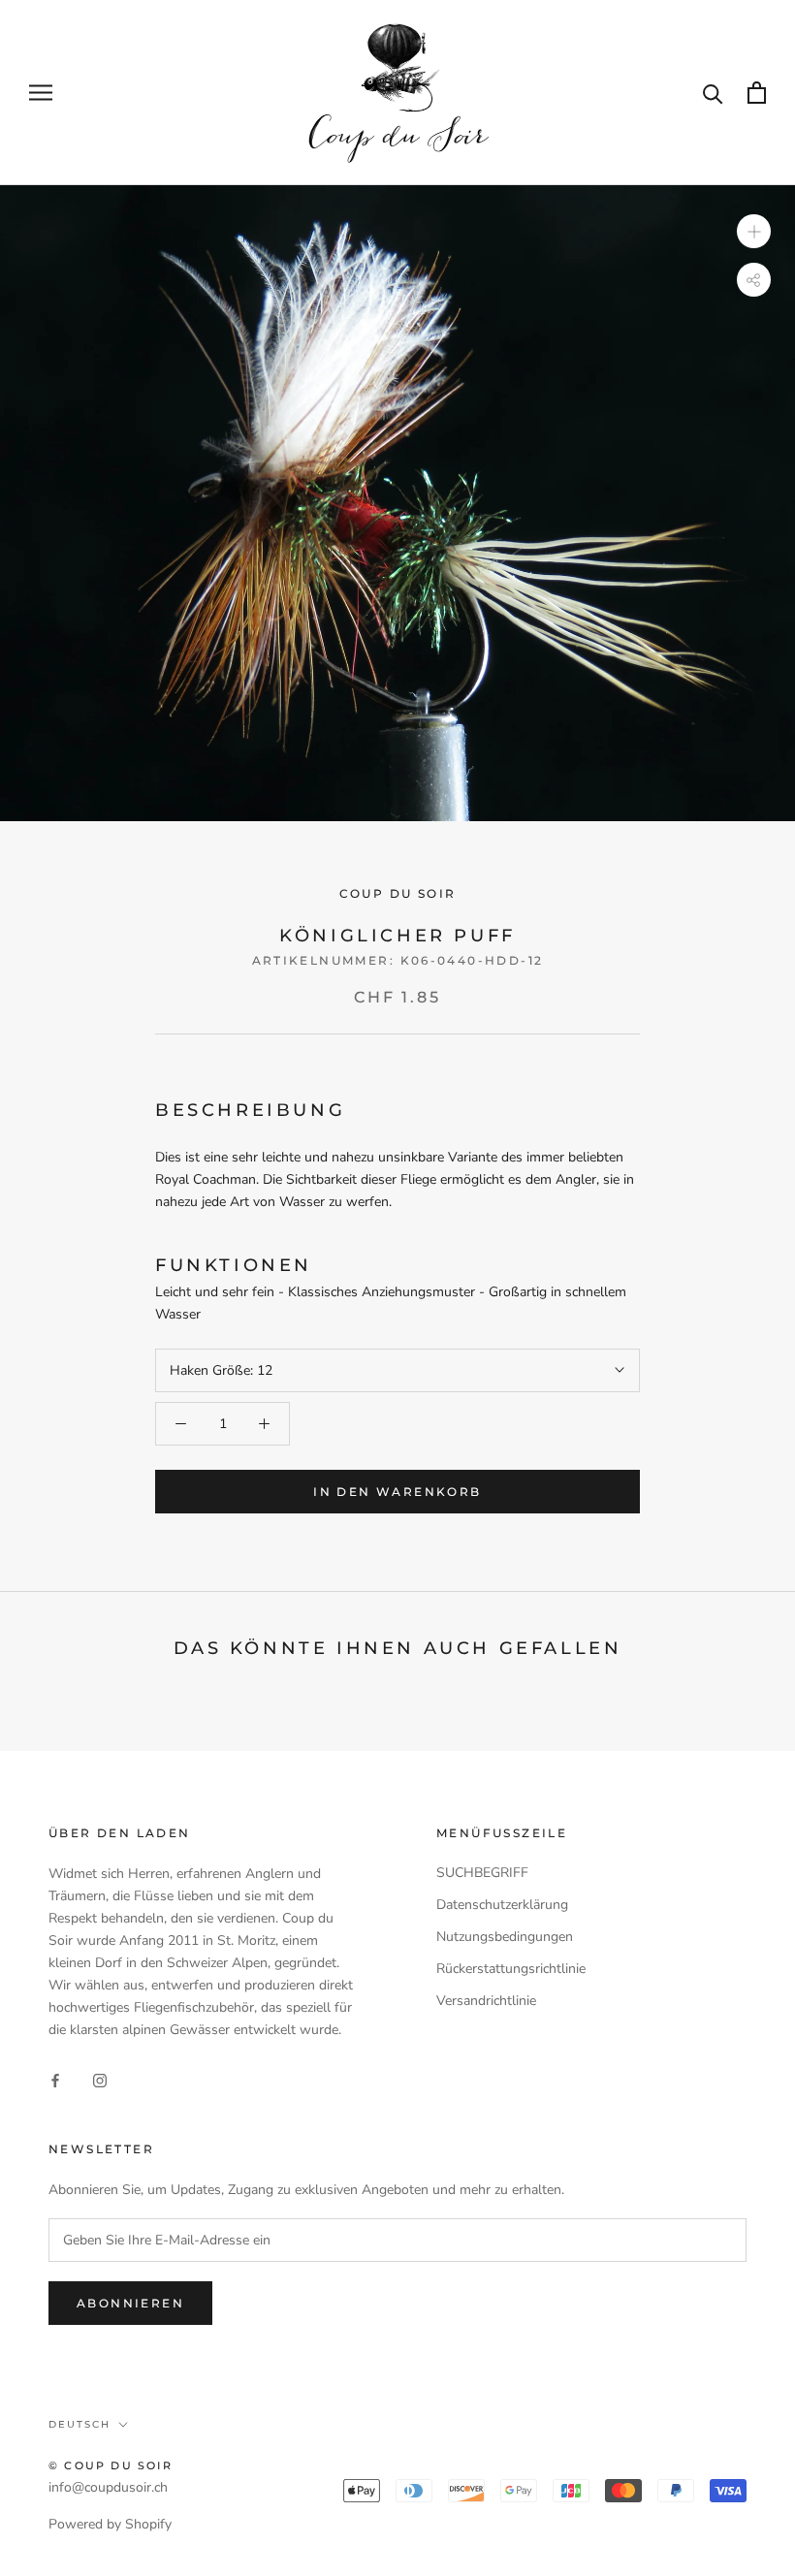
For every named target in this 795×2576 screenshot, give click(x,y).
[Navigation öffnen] (41, 93)
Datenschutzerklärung (502, 1905)
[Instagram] (100, 2080)
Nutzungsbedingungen (505, 1937)
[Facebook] (55, 2080)
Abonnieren (130, 2303)
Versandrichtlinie (486, 2001)
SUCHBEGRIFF (482, 1873)
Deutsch (79, 2424)
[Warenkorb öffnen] (757, 93)
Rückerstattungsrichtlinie (511, 1969)
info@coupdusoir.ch (108, 2487)
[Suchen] (713, 93)
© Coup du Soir (111, 2465)
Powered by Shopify (110, 2524)
